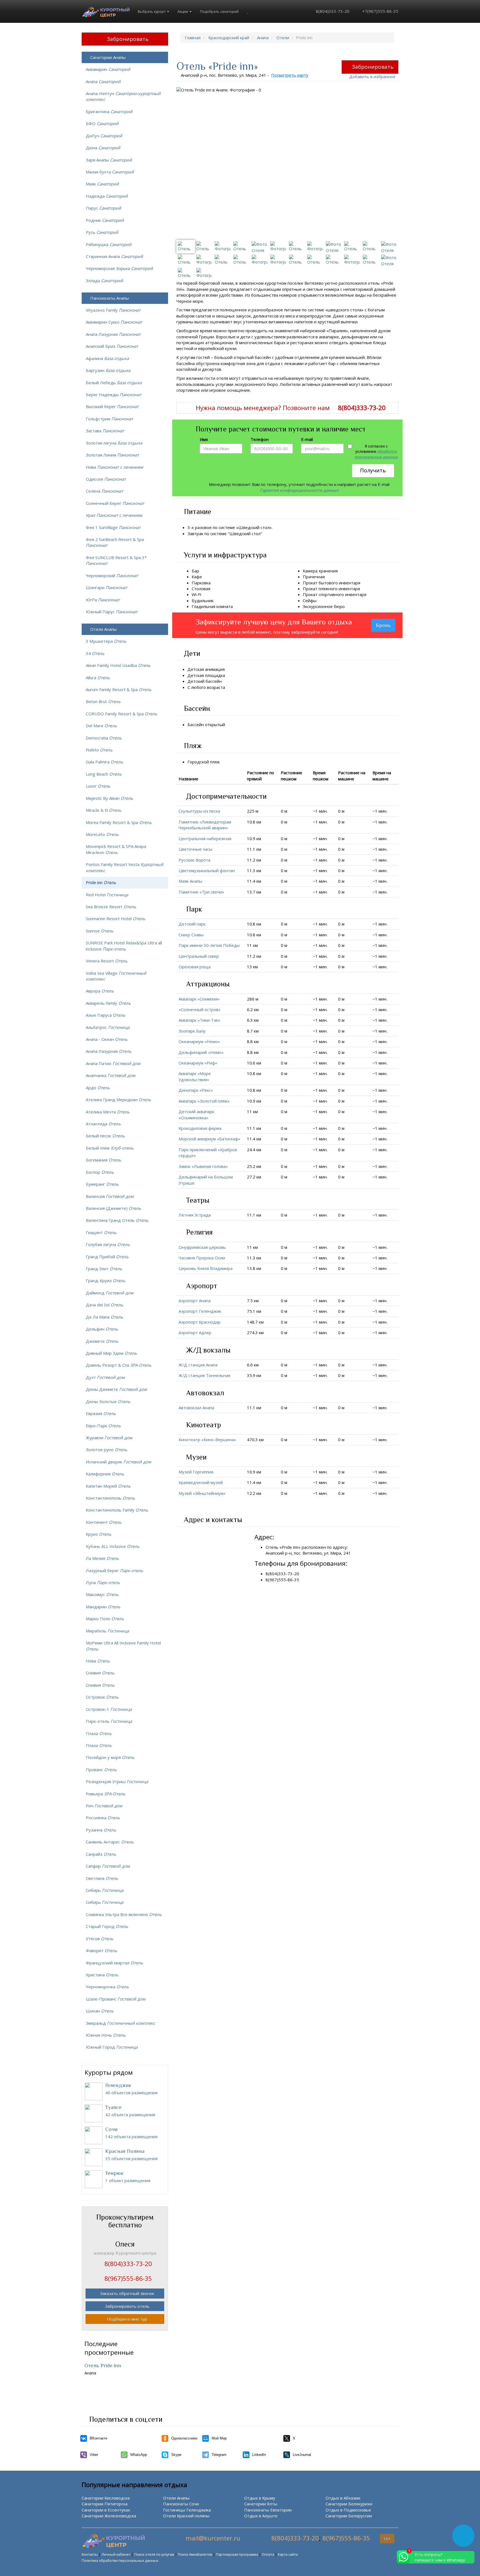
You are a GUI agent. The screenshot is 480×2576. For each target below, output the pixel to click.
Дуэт (105, 1377)
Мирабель (107, 1631)
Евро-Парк (103, 1426)
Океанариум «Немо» (199, 1041)
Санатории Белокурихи (349, 2504)
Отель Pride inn (103, 2365)
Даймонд (110, 1293)
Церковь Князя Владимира (206, 1268)
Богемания (103, 1160)
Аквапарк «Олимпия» (199, 999)
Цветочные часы (195, 849)
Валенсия (110, 1196)
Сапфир (108, 1866)
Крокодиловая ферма (200, 1128)
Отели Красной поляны (186, 2516)
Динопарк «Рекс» (196, 1090)
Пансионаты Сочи (181, 2504)
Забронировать (373, 67)
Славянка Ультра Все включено (124, 1914)
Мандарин (103, 1607)
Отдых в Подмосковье (348, 2510)
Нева (98, 1661)
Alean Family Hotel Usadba (118, 665)
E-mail (307, 439)
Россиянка (103, 1818)
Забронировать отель (127, 2306)
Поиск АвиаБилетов (195, 2554)
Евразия (101, 1413)
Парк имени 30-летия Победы (209, 945)
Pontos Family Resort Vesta (125, 867)
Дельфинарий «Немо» (201, 1052)
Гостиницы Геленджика (187, 2510)
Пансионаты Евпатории (268, 2510)
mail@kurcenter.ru (213, 2538)
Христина (102, 1975)
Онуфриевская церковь (202, 1247)
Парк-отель (109, 1721)
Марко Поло (105, 1619)
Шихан (100, 2011)
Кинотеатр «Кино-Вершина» (207, 1440)
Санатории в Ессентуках (106, 2510)
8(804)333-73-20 (332, 11)
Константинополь (110, 1498)
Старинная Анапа (114, 256)
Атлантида (103, 1124)
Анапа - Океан (107, 1039)
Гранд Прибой (107, 1257)
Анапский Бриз (112, 346)
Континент (104, 1522)
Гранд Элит (104, 1269)
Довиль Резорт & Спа (119, 1365)
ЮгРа (103, 600)
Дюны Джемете (116, 1389)
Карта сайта (288, 2554)
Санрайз (101, 1854)
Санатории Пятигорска (105, 2504)
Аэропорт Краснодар (200, 1322)
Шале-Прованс (116, 1999)
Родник (105, 220)
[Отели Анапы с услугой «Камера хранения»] (341, 571)
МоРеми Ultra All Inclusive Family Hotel (123, 1646)
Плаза (99, 1733)
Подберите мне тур (127, 2319)
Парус (103, 208)
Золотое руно (107, 1450)
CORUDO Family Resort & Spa (122, 714)
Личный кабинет (116, 2554)
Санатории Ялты (261, 2504)
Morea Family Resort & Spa (119, 822)
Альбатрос (108, 1027)
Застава (105, 431)
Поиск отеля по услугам (154, 2554)
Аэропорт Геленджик (200, 1311)
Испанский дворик (118, 1462)
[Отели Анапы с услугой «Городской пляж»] (223, 762)
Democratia (104, 738)
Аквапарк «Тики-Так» (199, 1020)
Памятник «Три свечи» (201, 892)
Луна (103, 1582)
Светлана (102, 1878)
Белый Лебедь (114, 383)
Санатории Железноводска (109, 2516)
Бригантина (109, 111)
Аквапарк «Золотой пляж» (204, 1101)
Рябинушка (109, 244)
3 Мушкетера (106, 641)
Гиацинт (101, 1232)
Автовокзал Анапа (196, 1408)
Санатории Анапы (108, 57)
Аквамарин (108, 69)
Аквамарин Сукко (114, 322)
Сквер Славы (191, 935)
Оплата (268, 2554)
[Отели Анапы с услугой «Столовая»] (214, 589)
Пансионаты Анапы (110, 298)
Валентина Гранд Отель (117, 1220)
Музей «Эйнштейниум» (202, 1493)
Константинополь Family (117, 1510)
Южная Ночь (106, 2035)
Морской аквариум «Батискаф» (209, 1139)
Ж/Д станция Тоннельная (204, 1375)
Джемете (102, 1341)
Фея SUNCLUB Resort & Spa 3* (116, 560)
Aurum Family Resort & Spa (119, 689)
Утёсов (100, 1939)
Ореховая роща (195, 967)
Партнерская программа (237, 2554)
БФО (102, 123)
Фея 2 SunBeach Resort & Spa (115, 542)
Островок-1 (109, 1709)
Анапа (263, 38)
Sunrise (100, 931)
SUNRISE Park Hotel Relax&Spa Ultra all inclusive (124, 946)
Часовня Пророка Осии (202, 1258)
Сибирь (105, 1890)
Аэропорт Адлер (195, 1332)
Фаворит (102, 1950)
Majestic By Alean (109, 798)
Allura (98, 677)
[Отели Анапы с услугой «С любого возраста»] (228, 687)
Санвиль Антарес (110, 1842)
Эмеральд (120, 2023)
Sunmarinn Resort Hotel (116, 919)
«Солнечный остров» (200, 1009)
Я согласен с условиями (376, 452)
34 (95, 653)
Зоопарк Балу (192, 1031)
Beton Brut (103, 701)
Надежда (107, 196)
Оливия (100, 1673)
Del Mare (101, 726)
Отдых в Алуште (261, 2516)
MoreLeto (102, 834)
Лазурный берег (114, 1570)
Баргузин (108, 370)
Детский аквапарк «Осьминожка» (196, 1114)
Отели (283, 38)
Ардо (98, 1088)
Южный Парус (112, 612)
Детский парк (192, 924)
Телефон (260, 439)
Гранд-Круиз (106, 1280)
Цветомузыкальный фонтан (207, 870)
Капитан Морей (108, 1486)
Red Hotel (107, 895)
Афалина (107, 358)
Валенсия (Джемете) (113, 1208)
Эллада (104, 281)
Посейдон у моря (110, 1757)
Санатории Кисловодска (106, 2498)
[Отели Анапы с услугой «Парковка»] (214, 583)
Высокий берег (112, 406)
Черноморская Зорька (119, 268)
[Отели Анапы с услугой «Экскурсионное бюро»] (348, 606)
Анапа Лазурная (113, 334)
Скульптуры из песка (199, 811)
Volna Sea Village (116, 976)
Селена (104, 491)
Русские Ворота (194, 860)
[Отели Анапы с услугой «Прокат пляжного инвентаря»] (363, 589)
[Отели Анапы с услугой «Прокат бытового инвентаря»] (364, 583)
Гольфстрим (109, 419)
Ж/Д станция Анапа (198, 1365)
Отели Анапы (103, 629)
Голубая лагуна (108, 1244)
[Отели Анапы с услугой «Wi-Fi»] (204, 594)
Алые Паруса (106, 1015)
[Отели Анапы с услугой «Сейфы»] (320, 600)
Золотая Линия (112, 455)
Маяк (102, 184)
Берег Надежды (114, 394)
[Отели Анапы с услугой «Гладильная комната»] (236, 606)
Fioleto (99, 750)
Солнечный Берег (115, 503)
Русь (102, 232)
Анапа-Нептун (123, 96)
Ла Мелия (102, 1558)
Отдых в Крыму (260, 2498)
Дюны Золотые (108, 1401)
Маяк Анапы (190, 881)
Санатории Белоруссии (349, 2516)
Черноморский (112, 575)
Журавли (109, 1438)
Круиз (99, 1534)
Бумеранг (102, 1184)
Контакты (90, 2554)
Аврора (100, 991)
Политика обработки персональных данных (120, 2560)
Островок (102, 1697)
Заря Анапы (109, 160)
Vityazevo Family (113, 310)
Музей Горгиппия (196, 1472)
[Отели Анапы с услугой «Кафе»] (205, 577)
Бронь (383, 625)
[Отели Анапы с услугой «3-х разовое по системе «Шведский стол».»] (276, 527)
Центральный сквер (199, 956)
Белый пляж (110, 1148)
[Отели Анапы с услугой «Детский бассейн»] (225, 681)
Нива (114, 467)
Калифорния (105, 1474)
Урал (114, 515)
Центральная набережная (205, 838)
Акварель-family (108, 1003)
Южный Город (112, 2047)
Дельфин (102, 1329)
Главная (193, 38)
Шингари (107, 587)
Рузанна (101, 1830)
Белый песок (105, 1136)
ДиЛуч (104, 136)
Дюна (103, 148)
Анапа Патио (113, 1063)
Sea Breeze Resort (111, 907)
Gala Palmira (104, 762)
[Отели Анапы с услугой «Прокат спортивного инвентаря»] (370, 594)
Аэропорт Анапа (195, 1301)
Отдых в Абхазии (343, 2498)
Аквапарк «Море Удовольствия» (195, 1076)
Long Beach (104, 774)
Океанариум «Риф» (198, 1063)
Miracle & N (104, 810)
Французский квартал (114, 1963)
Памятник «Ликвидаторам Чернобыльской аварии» (205, 825)
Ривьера (106, 1794)
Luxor (98, 786)
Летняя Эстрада (195, 1215)
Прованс (101, 1770)
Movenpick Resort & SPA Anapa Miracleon (116, 849)
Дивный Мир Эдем (111, 1353)
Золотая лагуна (114, 443)
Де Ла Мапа (104, 1317)
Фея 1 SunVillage (113, 527)
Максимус (102, 1594)
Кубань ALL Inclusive (113, 1546)
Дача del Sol (104, 1305)
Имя (204, 439)
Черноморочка (107, 1987)
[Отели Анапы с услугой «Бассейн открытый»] (228, 724)
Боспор (100, 1172)
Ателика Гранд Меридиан (118, 1100)
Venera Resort (107, 961)
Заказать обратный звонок (127, 2293)
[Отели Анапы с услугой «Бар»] (202, 571)
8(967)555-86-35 (346, 2538)
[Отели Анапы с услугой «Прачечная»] (328, 577)
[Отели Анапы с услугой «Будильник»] (217, 600)
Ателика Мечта (108, 1112)
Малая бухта (110, 172)
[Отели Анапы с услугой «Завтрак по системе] (266, 533)
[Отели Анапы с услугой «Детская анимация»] (228, 669)
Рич (104, 1806)
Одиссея (106, 479)
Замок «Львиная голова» (203, 1166)
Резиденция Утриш (117, 1781)
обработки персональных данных (376, 454)
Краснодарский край (229, 38)
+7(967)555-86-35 (380, 11)
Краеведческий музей (201, 1482)
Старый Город (107, 1926)
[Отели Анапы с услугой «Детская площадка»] (228, 675)
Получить (373, 470)
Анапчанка (111, 1075)
